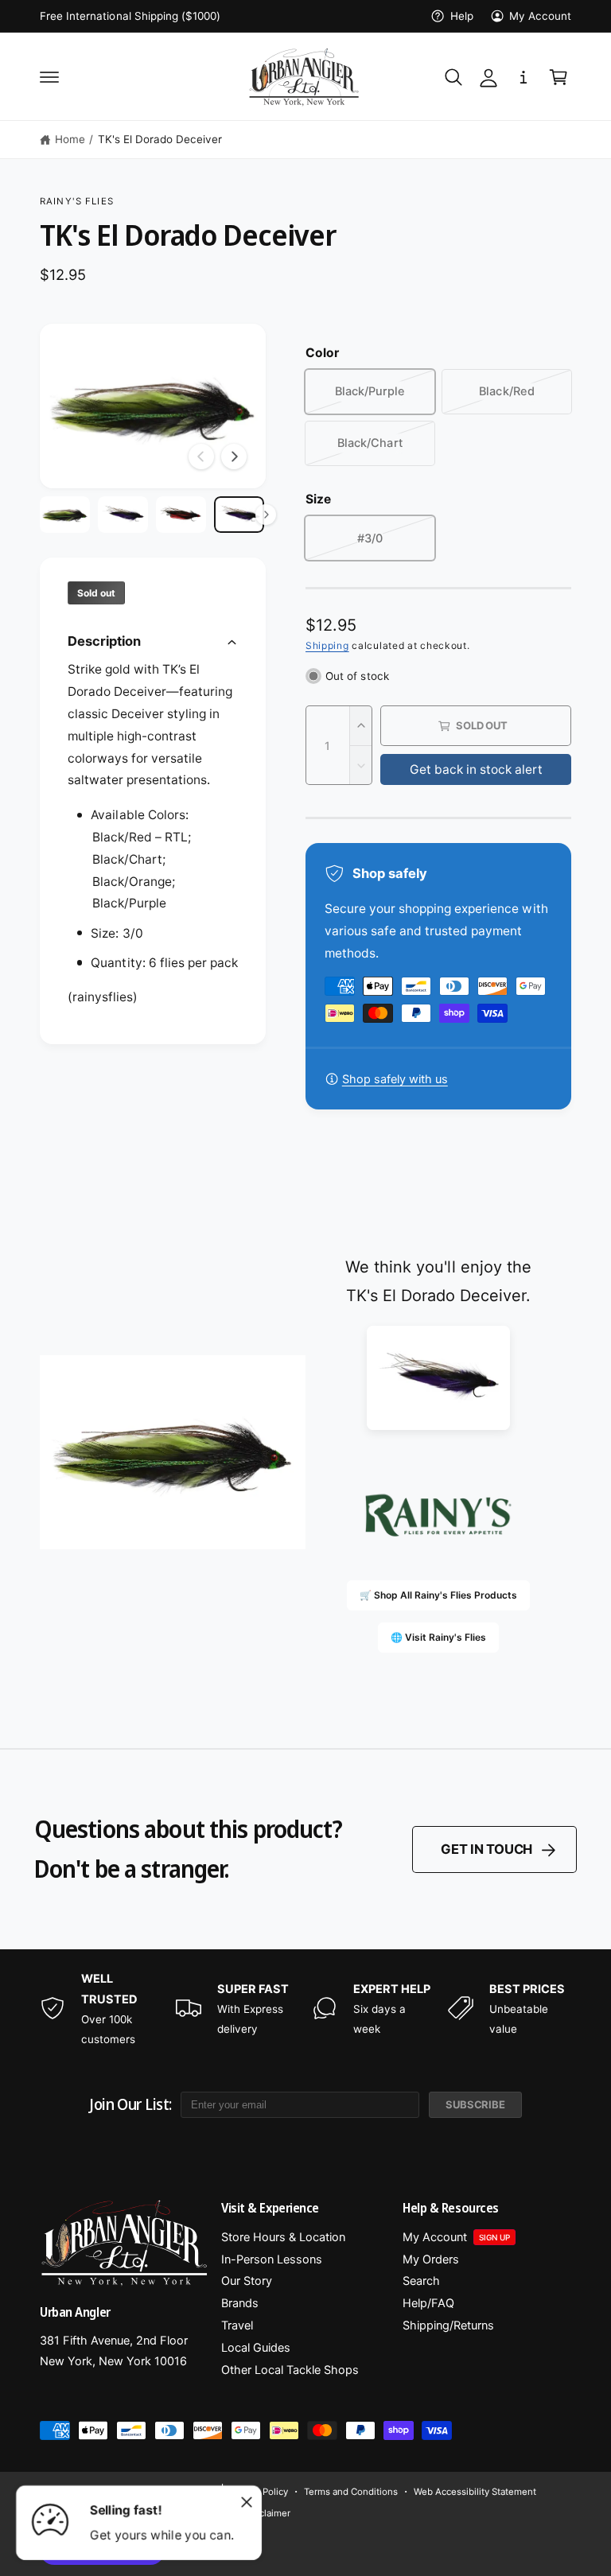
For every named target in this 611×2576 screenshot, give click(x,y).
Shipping (327, 645)
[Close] (247, 2502)
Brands (240, 2303)
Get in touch (486, 1849)
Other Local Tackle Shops (290, 2370)
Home (70, 139)
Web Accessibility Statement (475, 2492)
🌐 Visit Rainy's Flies (438, 1637)
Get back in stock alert (476, 769)
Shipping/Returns (448, 2325)
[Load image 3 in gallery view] (181, 515)
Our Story (247, 2281)
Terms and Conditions (351, 2492)
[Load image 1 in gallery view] (65, 515)
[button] (49, 77)
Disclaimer (268, 2513)
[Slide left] (201, 457)
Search (421, 2281)
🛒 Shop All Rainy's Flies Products (439, 1595)
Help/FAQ (428, 2303)
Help (461, 16)
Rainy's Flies (77, 201)
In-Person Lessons (272, 2259)
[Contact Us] (523, 77)
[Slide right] (234, 457)
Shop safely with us (395, 1079)
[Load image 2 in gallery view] (123, 515)
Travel (237, 2325)
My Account (540, 16)
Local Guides (256, 2348)
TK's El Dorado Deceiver (160, 139)
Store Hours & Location (283, 2237)
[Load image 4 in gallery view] (239, 515)
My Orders (431, 2259)
